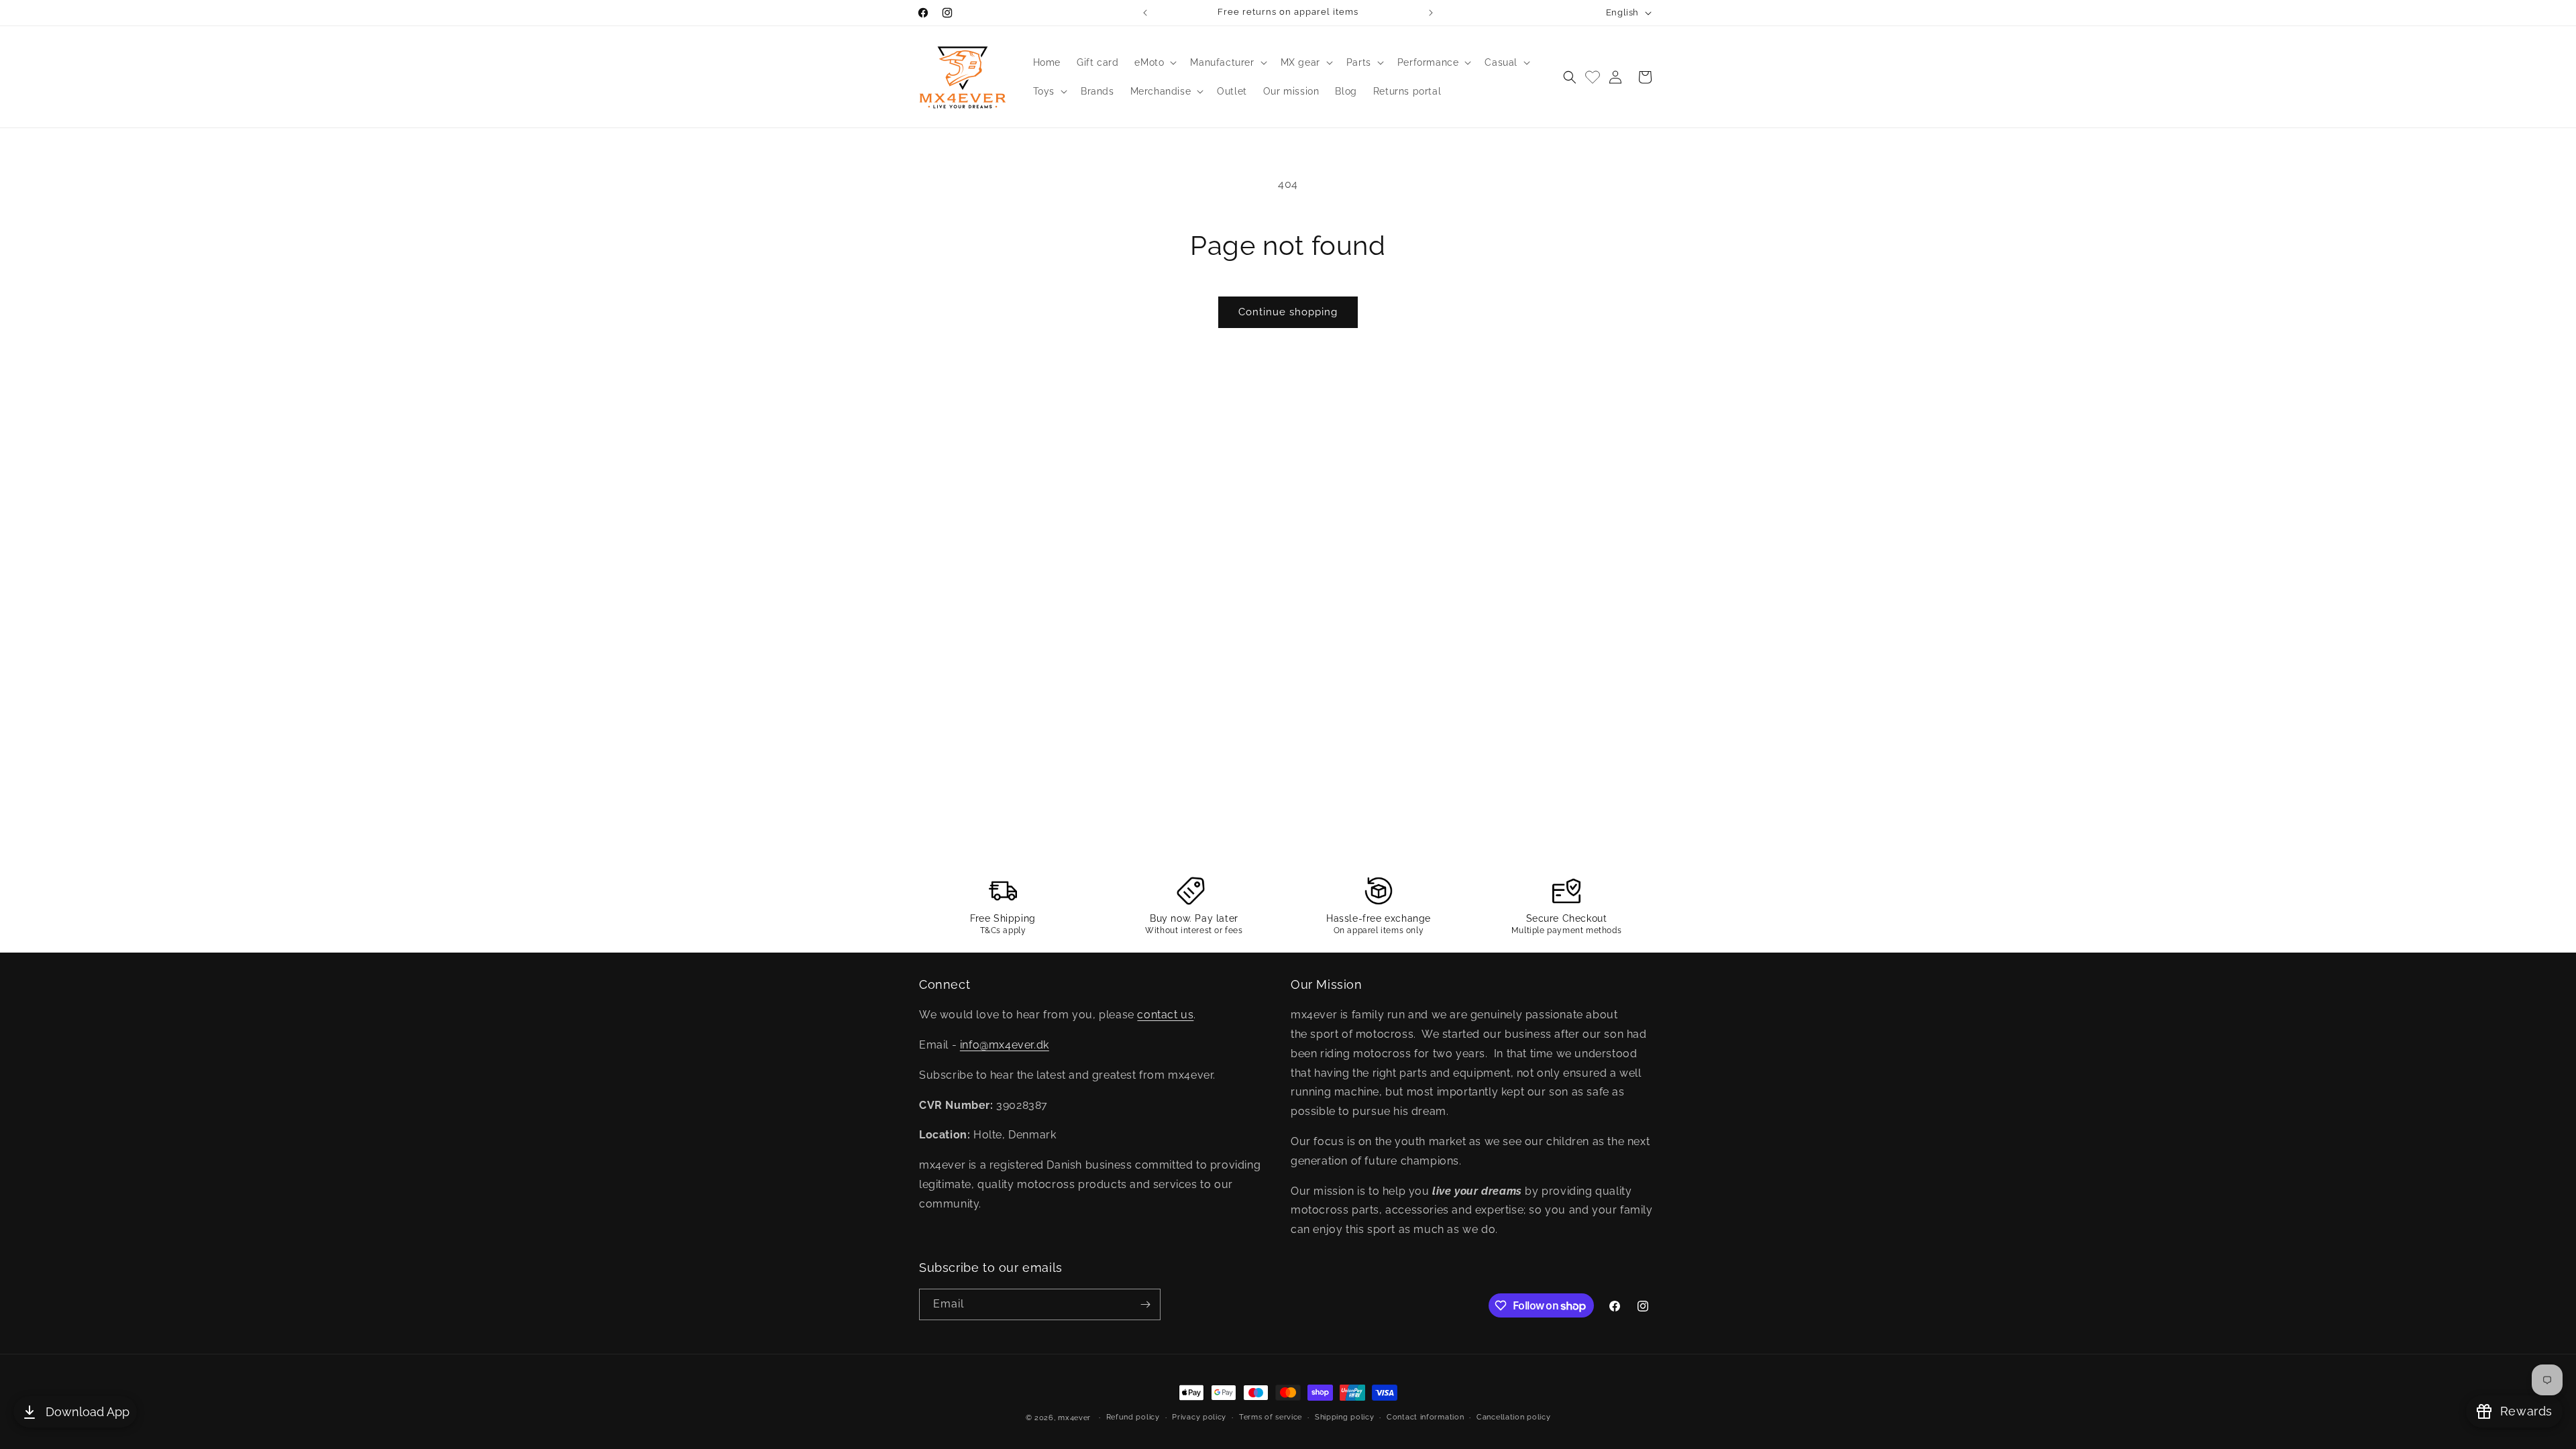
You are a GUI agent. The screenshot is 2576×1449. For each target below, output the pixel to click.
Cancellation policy (1513, 1417)
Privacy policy (1199, 1417)
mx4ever (1074, 1418)
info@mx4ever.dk (1005, 1045)
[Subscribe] (1145, 1304)
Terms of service (1271, 1417)
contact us (1165, 1015)
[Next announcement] (1431, 13)
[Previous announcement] (1145, 13)
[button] (1154, 62)
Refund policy (1133, 1417)
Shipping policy (1345, 1417)
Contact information (1425, 1417)
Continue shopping (1288, 312)
